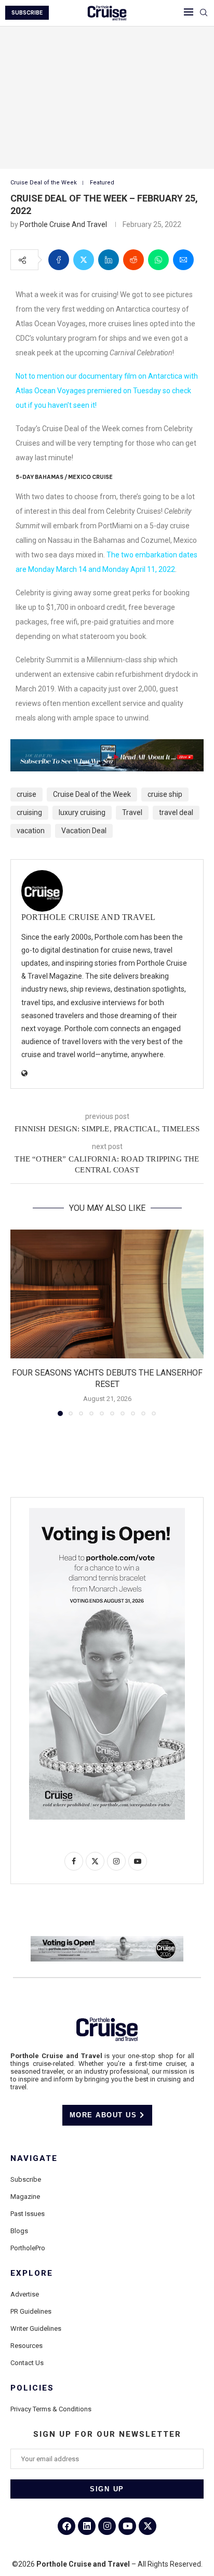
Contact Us (27, 2363)
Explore (32, 2273)
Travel (132, 812)
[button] (19, 1323)
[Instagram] (107, 2526)
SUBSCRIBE (27, 13)
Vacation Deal (84, 831)
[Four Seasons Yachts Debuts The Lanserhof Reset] (107, 1294)
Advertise (25, 2294)
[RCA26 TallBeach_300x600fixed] (107, 1512)
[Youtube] (127, 2526)
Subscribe (26, 2179)
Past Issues (28, 2214)
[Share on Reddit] (133, 260)
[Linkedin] (87, 2526)
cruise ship (165, 794)
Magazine (25, 2197)
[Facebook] (66, 2526)
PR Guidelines (31, 2311)
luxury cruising (82, 812)
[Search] (204, 13)
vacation (31, 831)
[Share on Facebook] (59, 260)
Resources (26, 2346)
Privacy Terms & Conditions (51, 2409)
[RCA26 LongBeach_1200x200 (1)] (107, 1940)
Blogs (19, 2231)
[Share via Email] (183, 260)
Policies (32, 2388)
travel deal (176, 812)
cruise (26, 794)
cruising (29, 812)
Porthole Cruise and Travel (63, 224)
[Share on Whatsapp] (158, 260)
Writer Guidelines (36, 2328)
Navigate (34, 2159)
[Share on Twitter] (84, 260)
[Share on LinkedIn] (109, 260)
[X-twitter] (148, 2526)
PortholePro (28, 2248)
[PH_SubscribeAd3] (107, 746)
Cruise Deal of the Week (92, 794)
